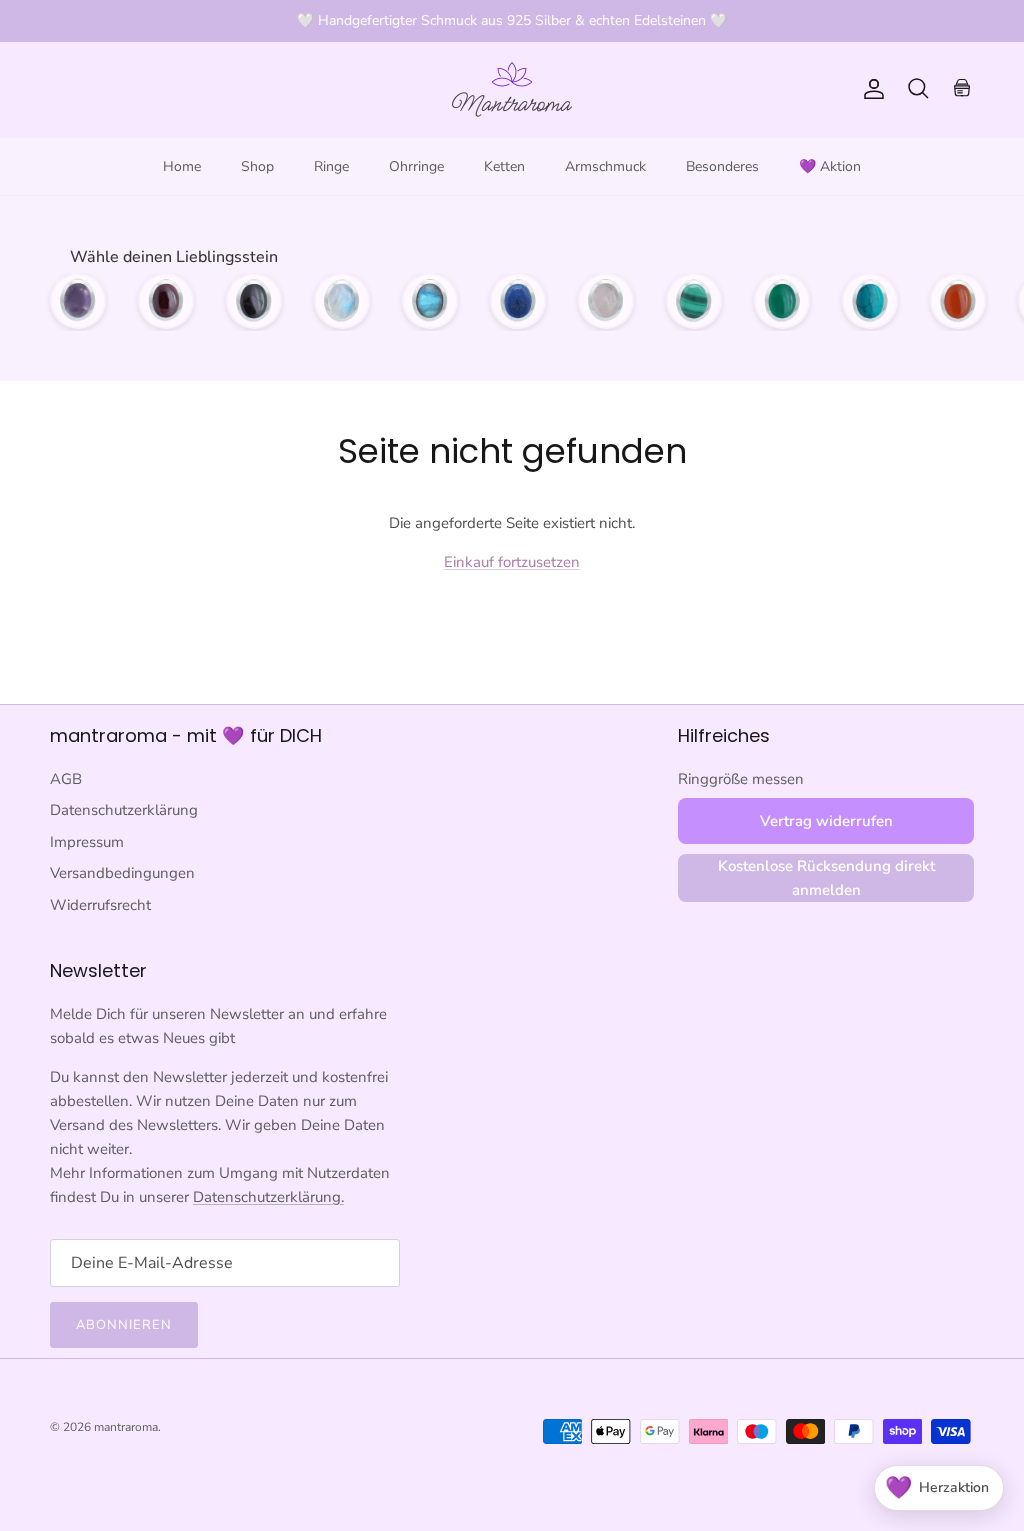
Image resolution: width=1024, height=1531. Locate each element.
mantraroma (126, 1427)
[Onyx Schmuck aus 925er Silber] (254, 301)
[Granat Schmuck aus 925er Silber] (166, 301)
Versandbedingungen (122, 873)
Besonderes (722, 166)
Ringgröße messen (741, 779)
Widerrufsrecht (100, 905)
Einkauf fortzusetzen (512, 562)
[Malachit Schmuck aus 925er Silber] (694, 301)
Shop (257, 166)
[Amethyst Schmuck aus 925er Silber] (78, 301)
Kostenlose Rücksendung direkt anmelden (826, 878)
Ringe (331, 166)
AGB (66, 779)
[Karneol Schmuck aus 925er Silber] (958, 301)
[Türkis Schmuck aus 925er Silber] (870, 301)
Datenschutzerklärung (124, 810)
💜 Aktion (830, 166)
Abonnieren (124, 1325)
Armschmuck (605, 166)
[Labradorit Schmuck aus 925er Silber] (430, 301)
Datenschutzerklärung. (268, 1197)
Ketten (504, 166)
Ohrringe (416, 166)
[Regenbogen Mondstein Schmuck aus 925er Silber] (342, 301)
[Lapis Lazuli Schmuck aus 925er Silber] (518, 301)
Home (182, 166)
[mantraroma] (512, 89)
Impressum (87, 842)
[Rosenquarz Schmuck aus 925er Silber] (606, 301)
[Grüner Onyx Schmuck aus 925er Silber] (782, 301)
